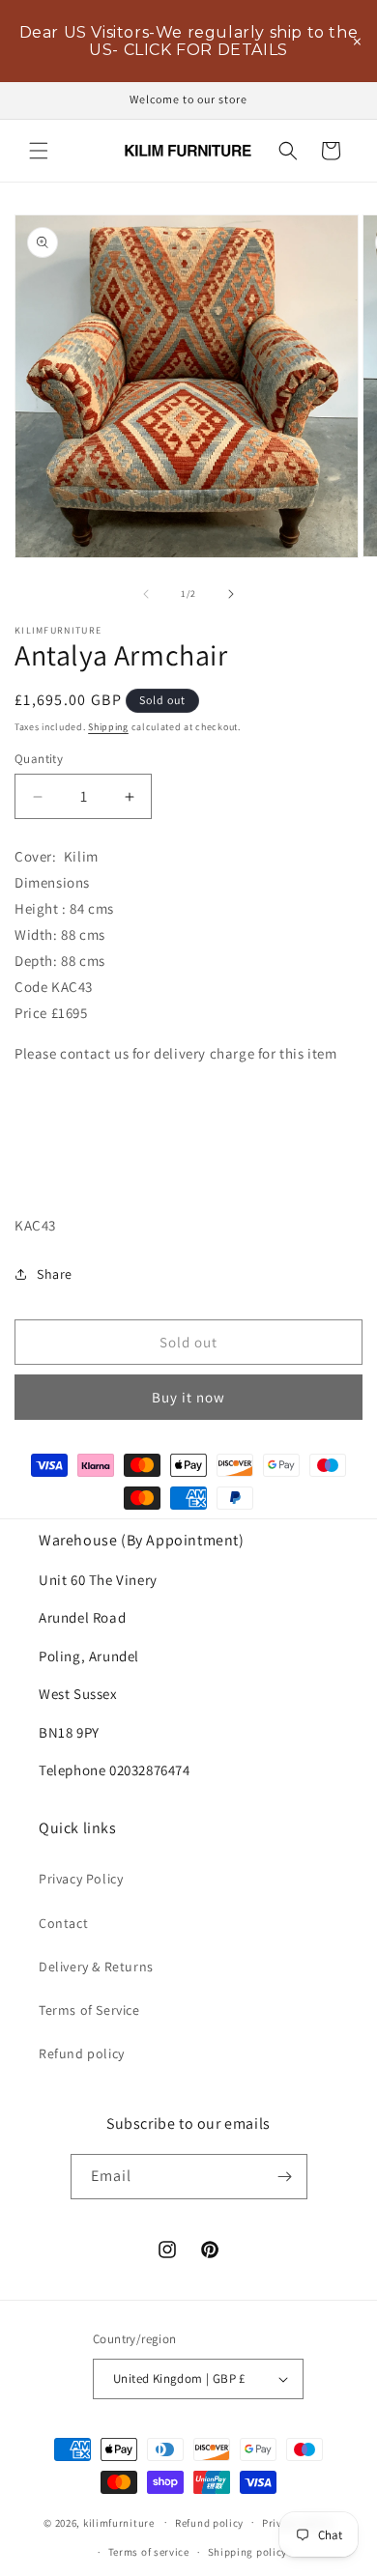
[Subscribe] (285, 2177)
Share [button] (55, 1274)
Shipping (108, 727)
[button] (39, 151)
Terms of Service (89, 2010)
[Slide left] (146, 594)
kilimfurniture (119, 2522)
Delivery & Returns (96, 1967)
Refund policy (82, 2053)
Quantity (39, 759)
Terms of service (149, 2552)
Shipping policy (248, 2552)
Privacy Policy (81, 1879)
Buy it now (188, 1397)
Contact (63, 1923)
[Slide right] (231, 594)
